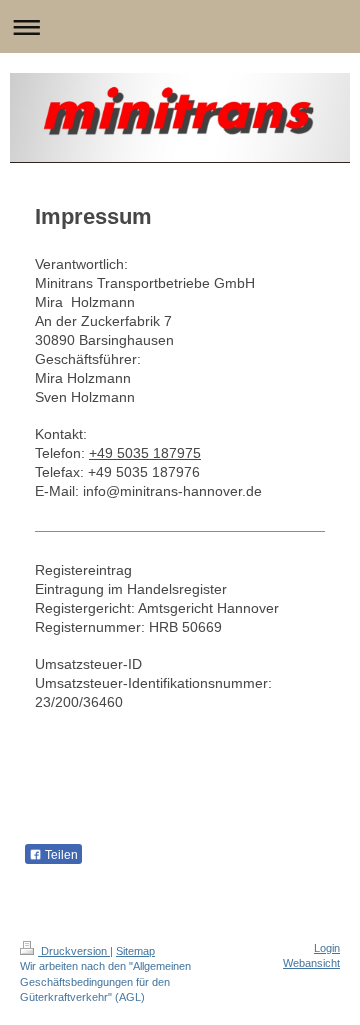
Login (327, 948)
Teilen (60, 855)
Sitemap (135, 951)
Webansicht (311, 963)
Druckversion (74, 951)
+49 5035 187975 (145, 453)
